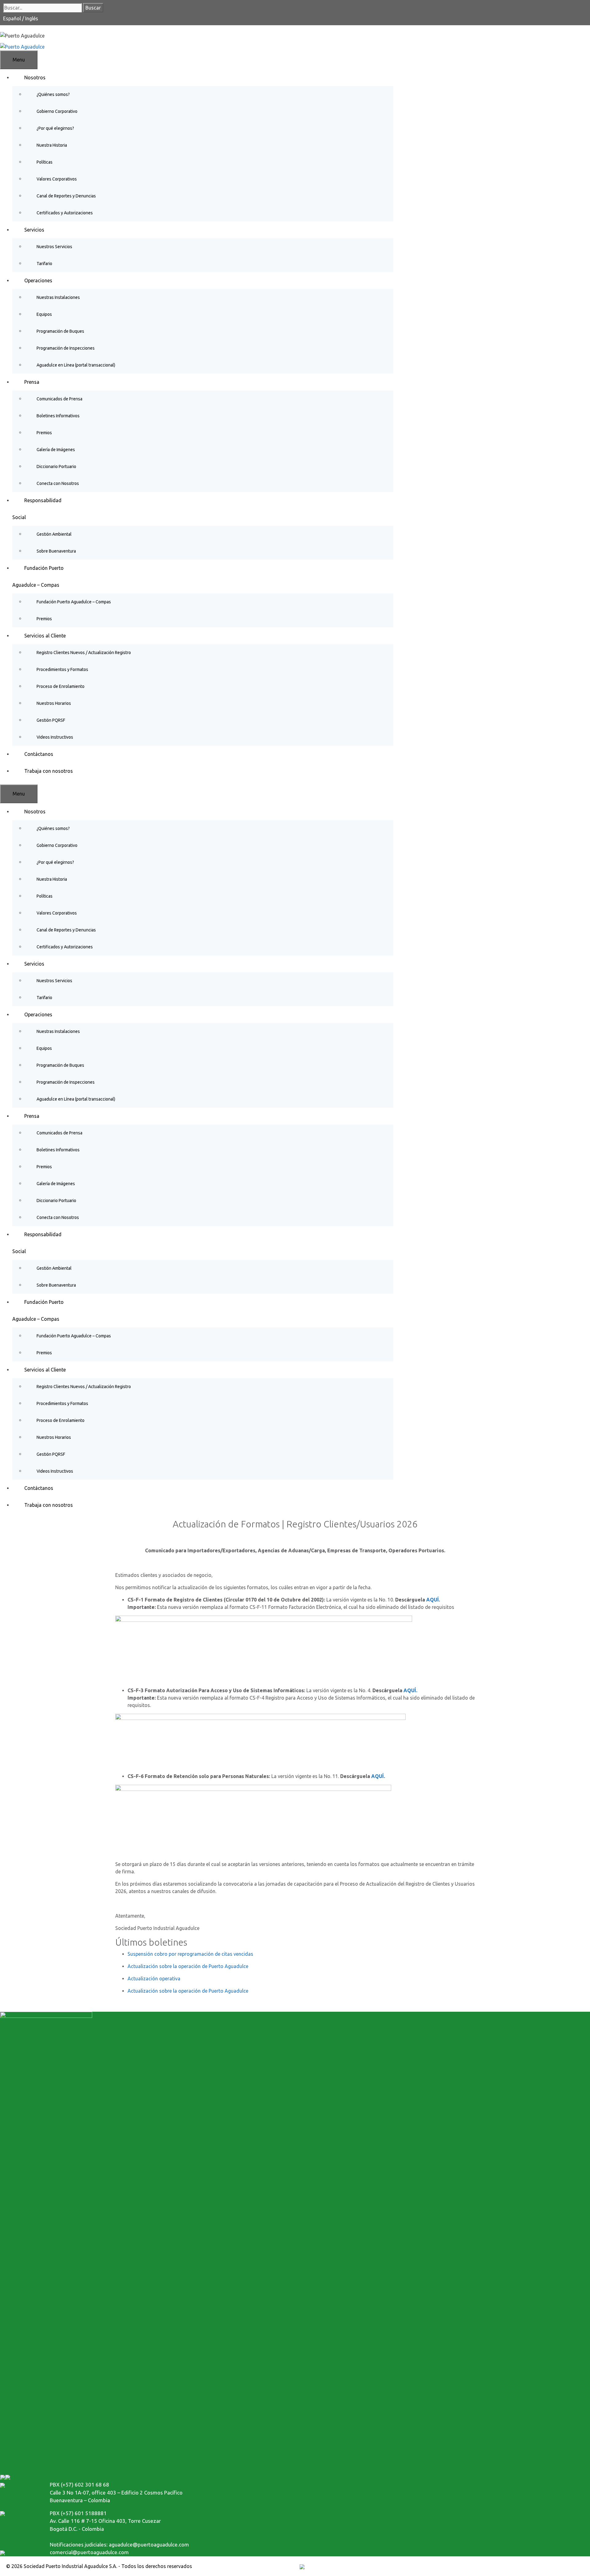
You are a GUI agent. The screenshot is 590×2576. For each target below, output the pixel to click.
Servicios (34, 230)
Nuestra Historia (52, 145)
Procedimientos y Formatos (62, 669)
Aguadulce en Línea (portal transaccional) (76, 365)
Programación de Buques (60, 331)
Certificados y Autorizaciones (65, 213)
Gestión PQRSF (51, 720)
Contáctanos (39, 754)
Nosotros (35, 77)
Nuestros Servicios (54, 247)
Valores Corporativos (57, 179)
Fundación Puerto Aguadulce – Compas (74, 602)
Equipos (44, 314)
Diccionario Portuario (56, 466)
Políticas (45, 162)
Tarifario (44, 264)
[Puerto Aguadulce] (22, 46)
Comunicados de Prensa (59, 399)
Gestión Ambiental (54, 534)
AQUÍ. (433, 1600)
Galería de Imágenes (56, 450)
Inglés (32, 18)
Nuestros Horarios (54, 703)
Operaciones (38, 280)
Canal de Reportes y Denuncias (66, 196)
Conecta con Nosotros (58, 483)
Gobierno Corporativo (57, 111)
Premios (44, 433)
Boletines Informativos (58, 416)
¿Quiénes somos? (53, 94)
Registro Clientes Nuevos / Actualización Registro (84, 653)
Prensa (32, 382)
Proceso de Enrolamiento (61, 686)
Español (13, 18)
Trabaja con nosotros (49, 771)
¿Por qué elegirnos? (55, 128)
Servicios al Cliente (45, 636)
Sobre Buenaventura (56, 551)
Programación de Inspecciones (66, 348)
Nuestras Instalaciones (58, 297)
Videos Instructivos (55, 737)
